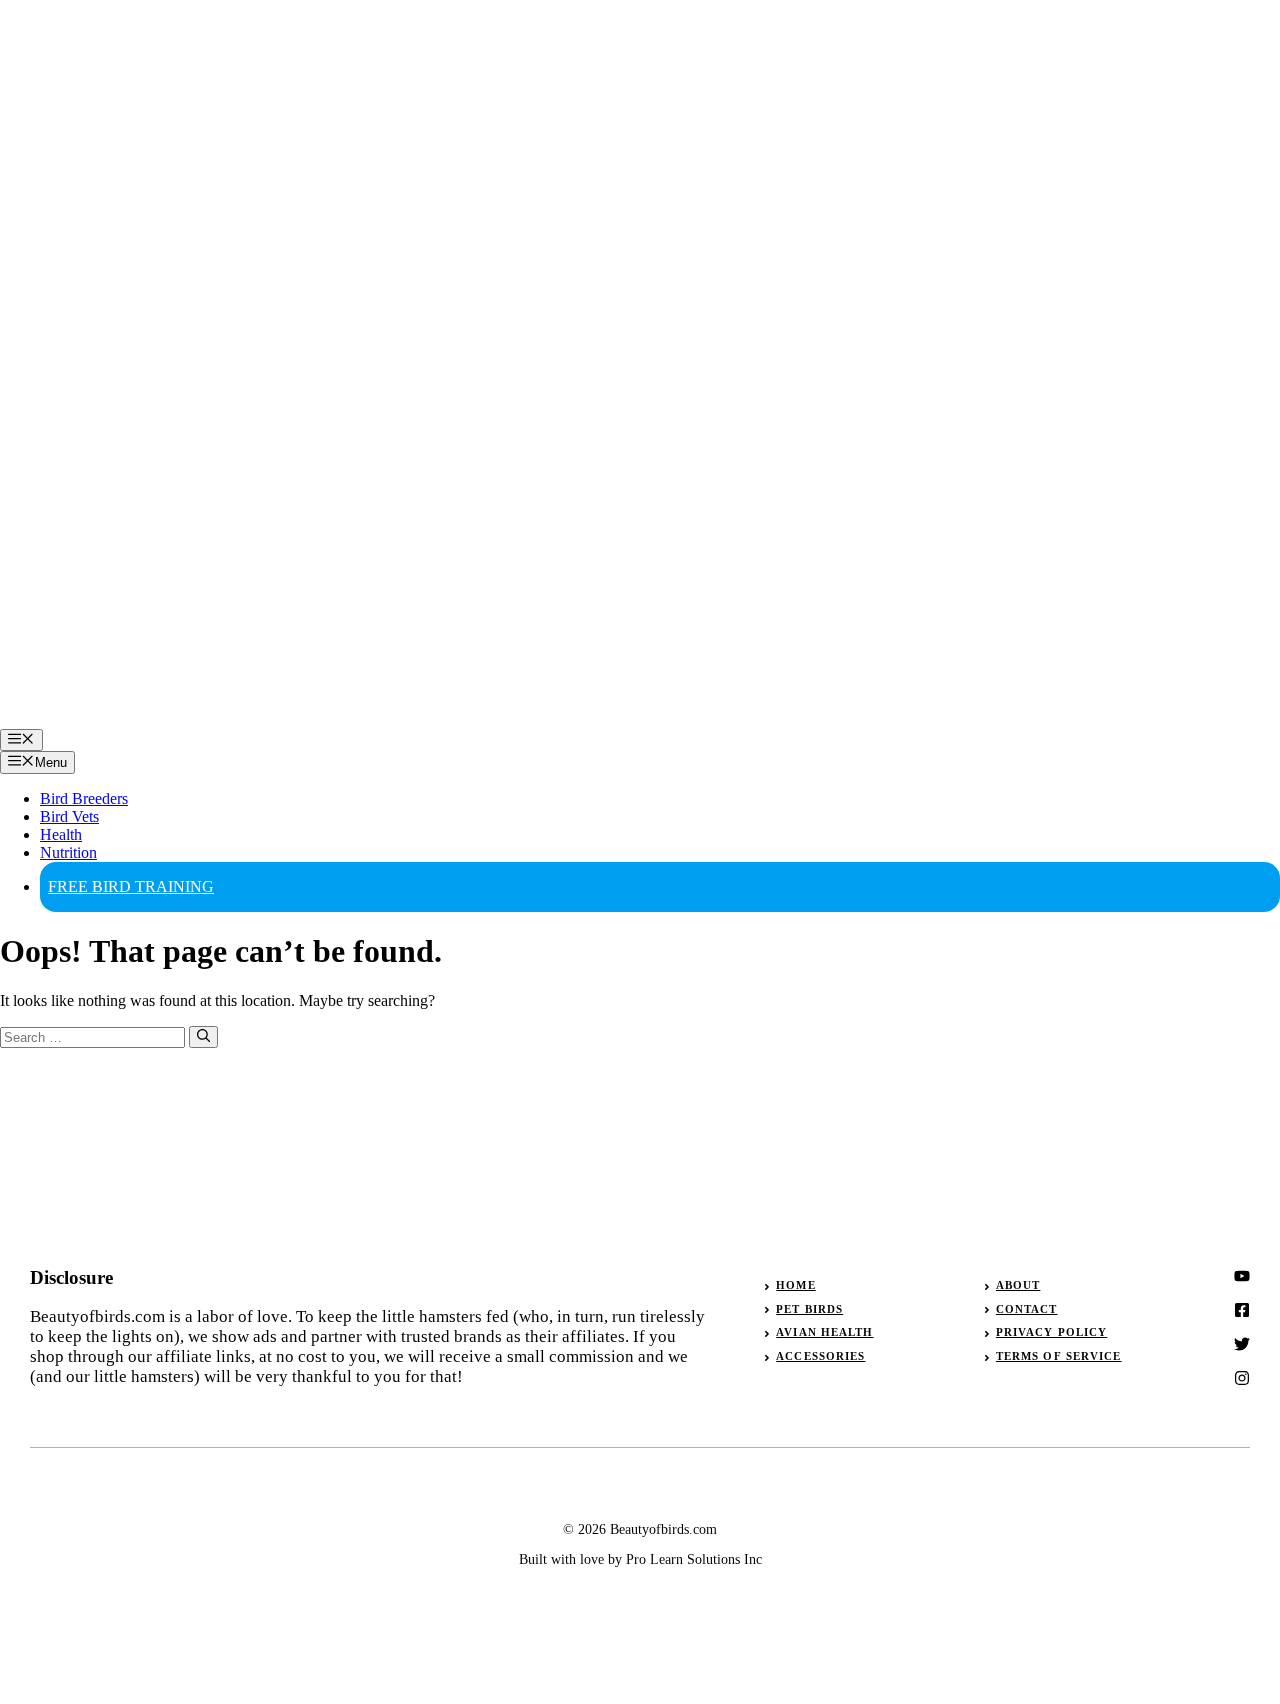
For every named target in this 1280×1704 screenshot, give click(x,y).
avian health (824, 1332)
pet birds (809, 1309)
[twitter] (1242, 1310)
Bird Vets (69, 816)
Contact (1027, 1309)
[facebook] (1242, 1344)
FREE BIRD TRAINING (131, 886)
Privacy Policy (1051, 1332)
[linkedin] (1242, 1378)
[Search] (203, 1037)
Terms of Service (1059, 1356)
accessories (820, 1356)
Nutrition (68, 852)
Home (795, 1285)
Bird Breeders (84, 798)
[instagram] (1242, 1276)
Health (61, 834)
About (1018, 1285)
